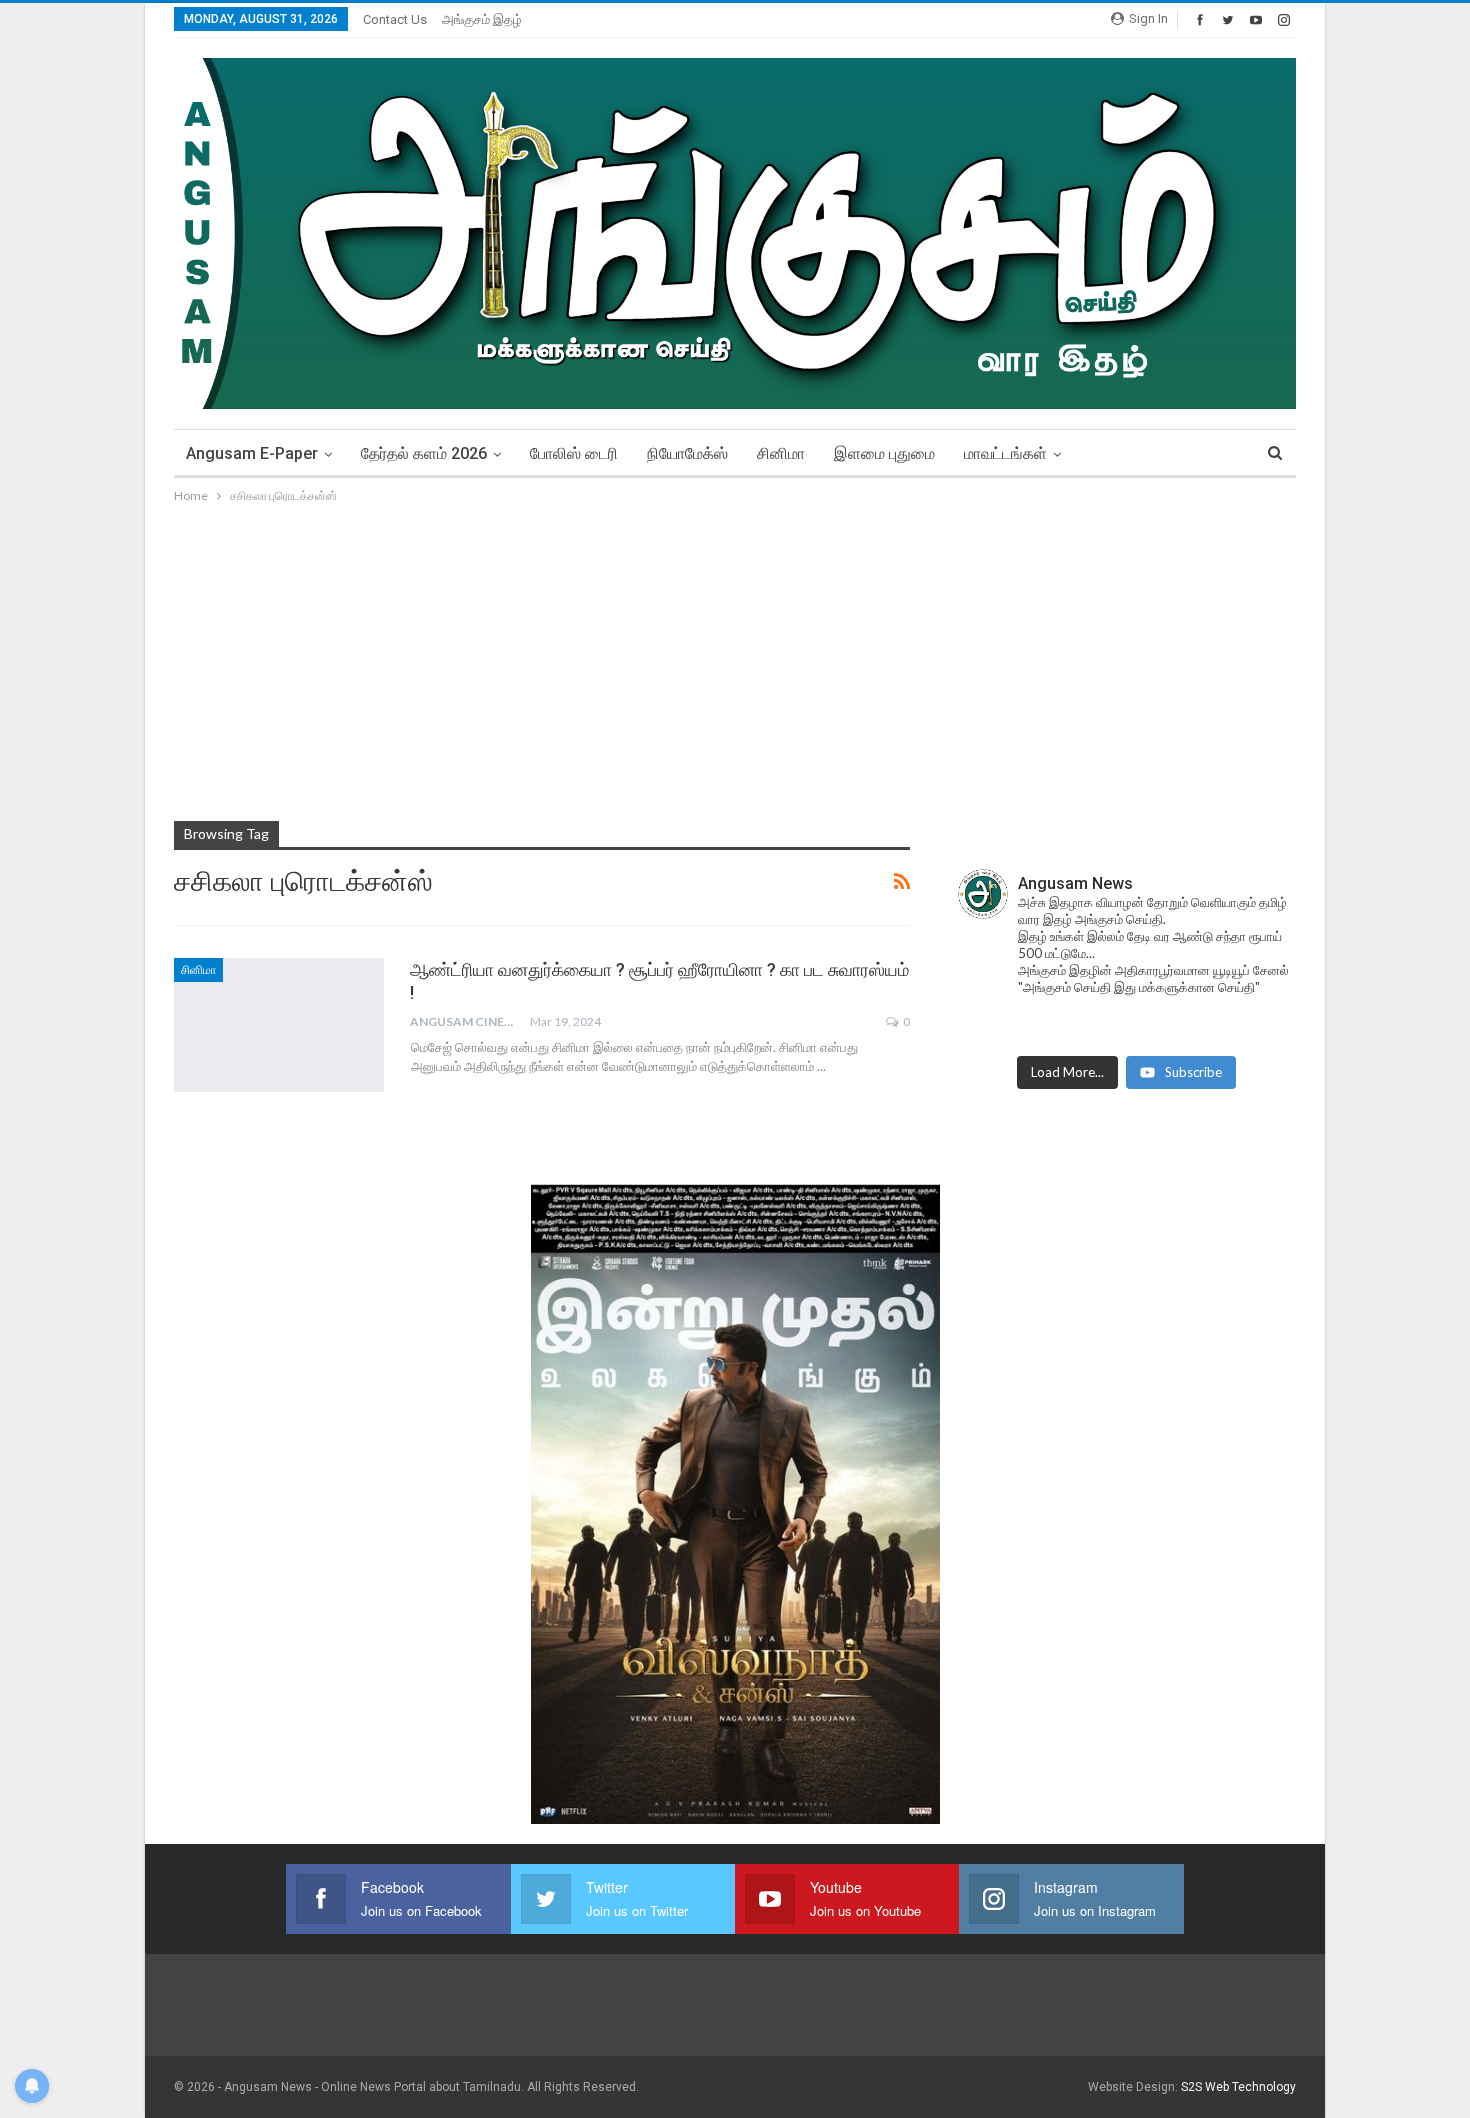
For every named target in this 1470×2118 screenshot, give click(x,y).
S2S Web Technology (1238, 2087)
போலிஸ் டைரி (574, 453)
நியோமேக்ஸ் (687, 453)
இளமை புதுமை (884, 453)
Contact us (395, 19)
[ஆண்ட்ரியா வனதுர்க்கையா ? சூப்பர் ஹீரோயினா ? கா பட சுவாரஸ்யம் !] (279, 1025)
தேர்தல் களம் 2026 (424, 453)
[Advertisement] (735, 657)
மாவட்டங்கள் (1005, 453)
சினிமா (781, 453)
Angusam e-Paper (252, 453)
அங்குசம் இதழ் (482, 19)
